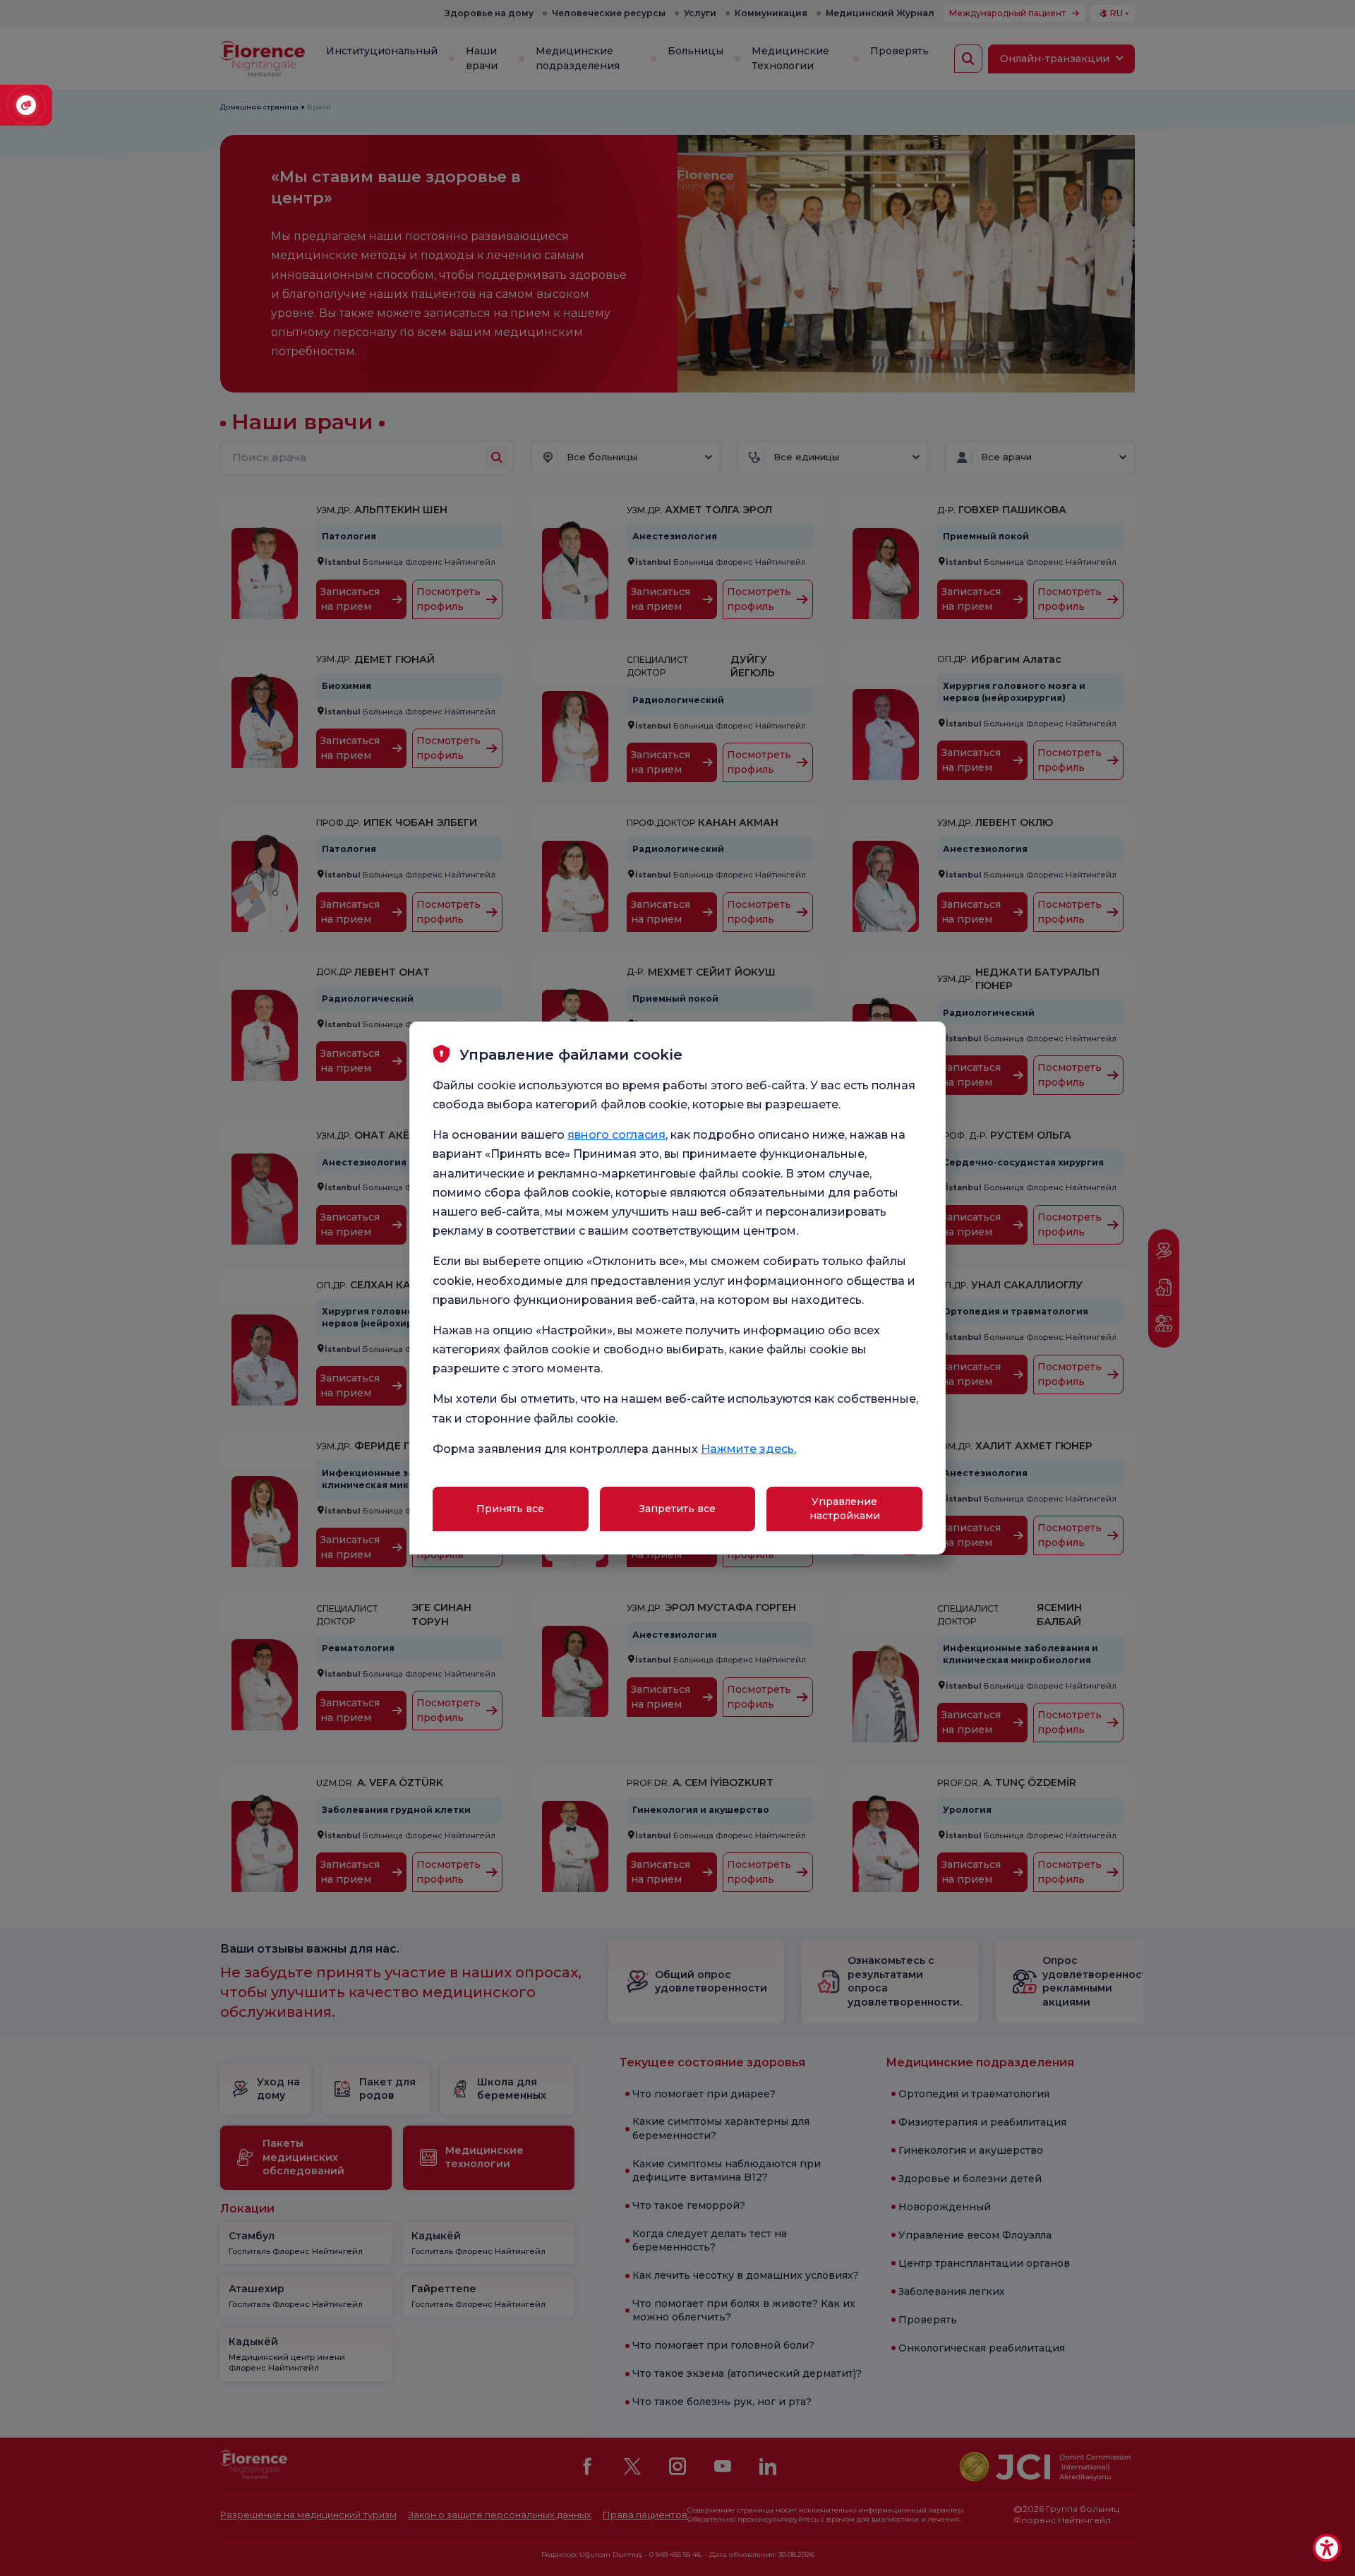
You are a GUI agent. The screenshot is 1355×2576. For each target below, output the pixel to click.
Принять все (510, 1509)
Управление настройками (845, 1509)
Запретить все (677, 1509)
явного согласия (616, 1135)
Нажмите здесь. (748, 1449)
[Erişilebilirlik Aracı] (1327, 2548)
